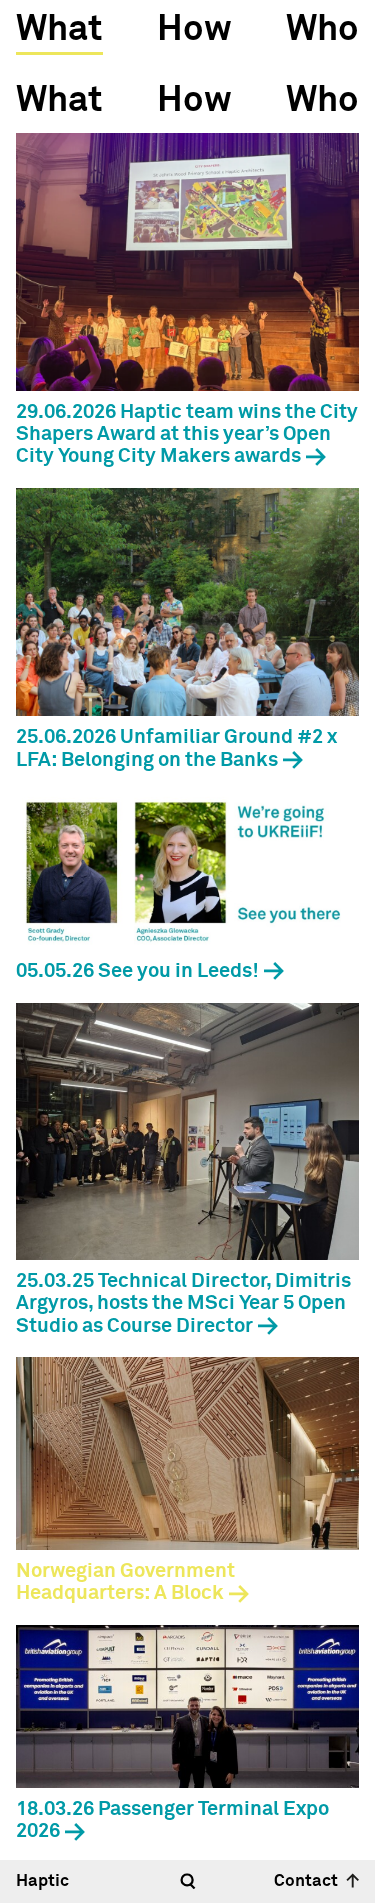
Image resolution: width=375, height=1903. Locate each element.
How (194, 30)
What (59, 30)
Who (322, 30)
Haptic (42, 1881)
